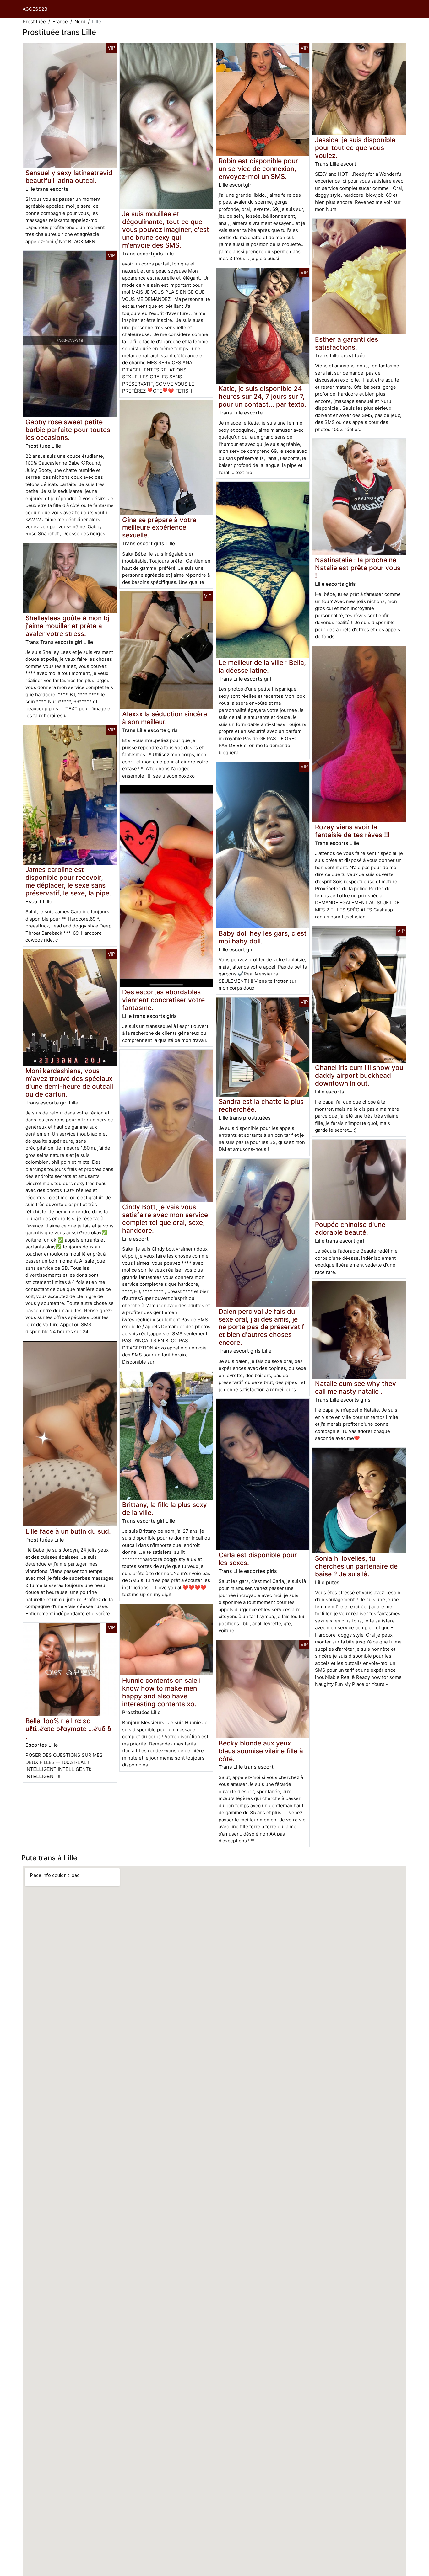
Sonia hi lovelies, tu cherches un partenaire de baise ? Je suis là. (356, 1566)
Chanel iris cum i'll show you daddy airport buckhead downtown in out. (359, 1075)
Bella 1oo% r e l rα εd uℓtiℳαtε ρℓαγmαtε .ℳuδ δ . (68, 1729)
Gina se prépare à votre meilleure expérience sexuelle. (159, 528)
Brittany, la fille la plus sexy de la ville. (165, 1509)
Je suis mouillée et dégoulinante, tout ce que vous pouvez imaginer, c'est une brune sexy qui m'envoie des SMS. (166, 230)
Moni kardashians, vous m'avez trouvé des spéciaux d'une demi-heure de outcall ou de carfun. (69, 1082)
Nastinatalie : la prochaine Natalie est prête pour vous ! (358, 568)
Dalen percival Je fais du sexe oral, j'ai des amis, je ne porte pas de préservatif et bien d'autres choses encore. (261, 1327)
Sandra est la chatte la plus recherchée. (261, 1105)
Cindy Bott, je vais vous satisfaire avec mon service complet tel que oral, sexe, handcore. (165, 1219)
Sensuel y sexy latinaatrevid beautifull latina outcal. (69, 177)
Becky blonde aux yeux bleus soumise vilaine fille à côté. (261, 1751)
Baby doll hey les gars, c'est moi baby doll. (263, 937)
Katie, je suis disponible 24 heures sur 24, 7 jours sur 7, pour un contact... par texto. (263, 396)
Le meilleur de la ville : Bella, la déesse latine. (262, 666)
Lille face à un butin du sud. (68, 1531)
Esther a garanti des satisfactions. (347, 343)
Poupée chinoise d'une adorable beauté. (350, 1228)
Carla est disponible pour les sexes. (258, 1559)
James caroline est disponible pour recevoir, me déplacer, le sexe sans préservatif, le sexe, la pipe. (68, 881)
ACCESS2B (35, 9)
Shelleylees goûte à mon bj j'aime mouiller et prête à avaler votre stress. (67, 626)
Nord (80, 21)
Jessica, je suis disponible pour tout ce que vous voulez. (355, 148)
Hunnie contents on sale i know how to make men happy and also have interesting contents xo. (161, 1692)
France (60, 21)
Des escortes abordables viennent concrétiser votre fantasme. (163, 1000)
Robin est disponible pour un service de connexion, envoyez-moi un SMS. (258, 169)
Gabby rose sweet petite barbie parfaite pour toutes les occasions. (68, 430)
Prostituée (34, 21)
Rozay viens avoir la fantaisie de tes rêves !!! (352, 831)
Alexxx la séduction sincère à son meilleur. (165, 718)
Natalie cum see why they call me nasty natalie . (356, 1387)
